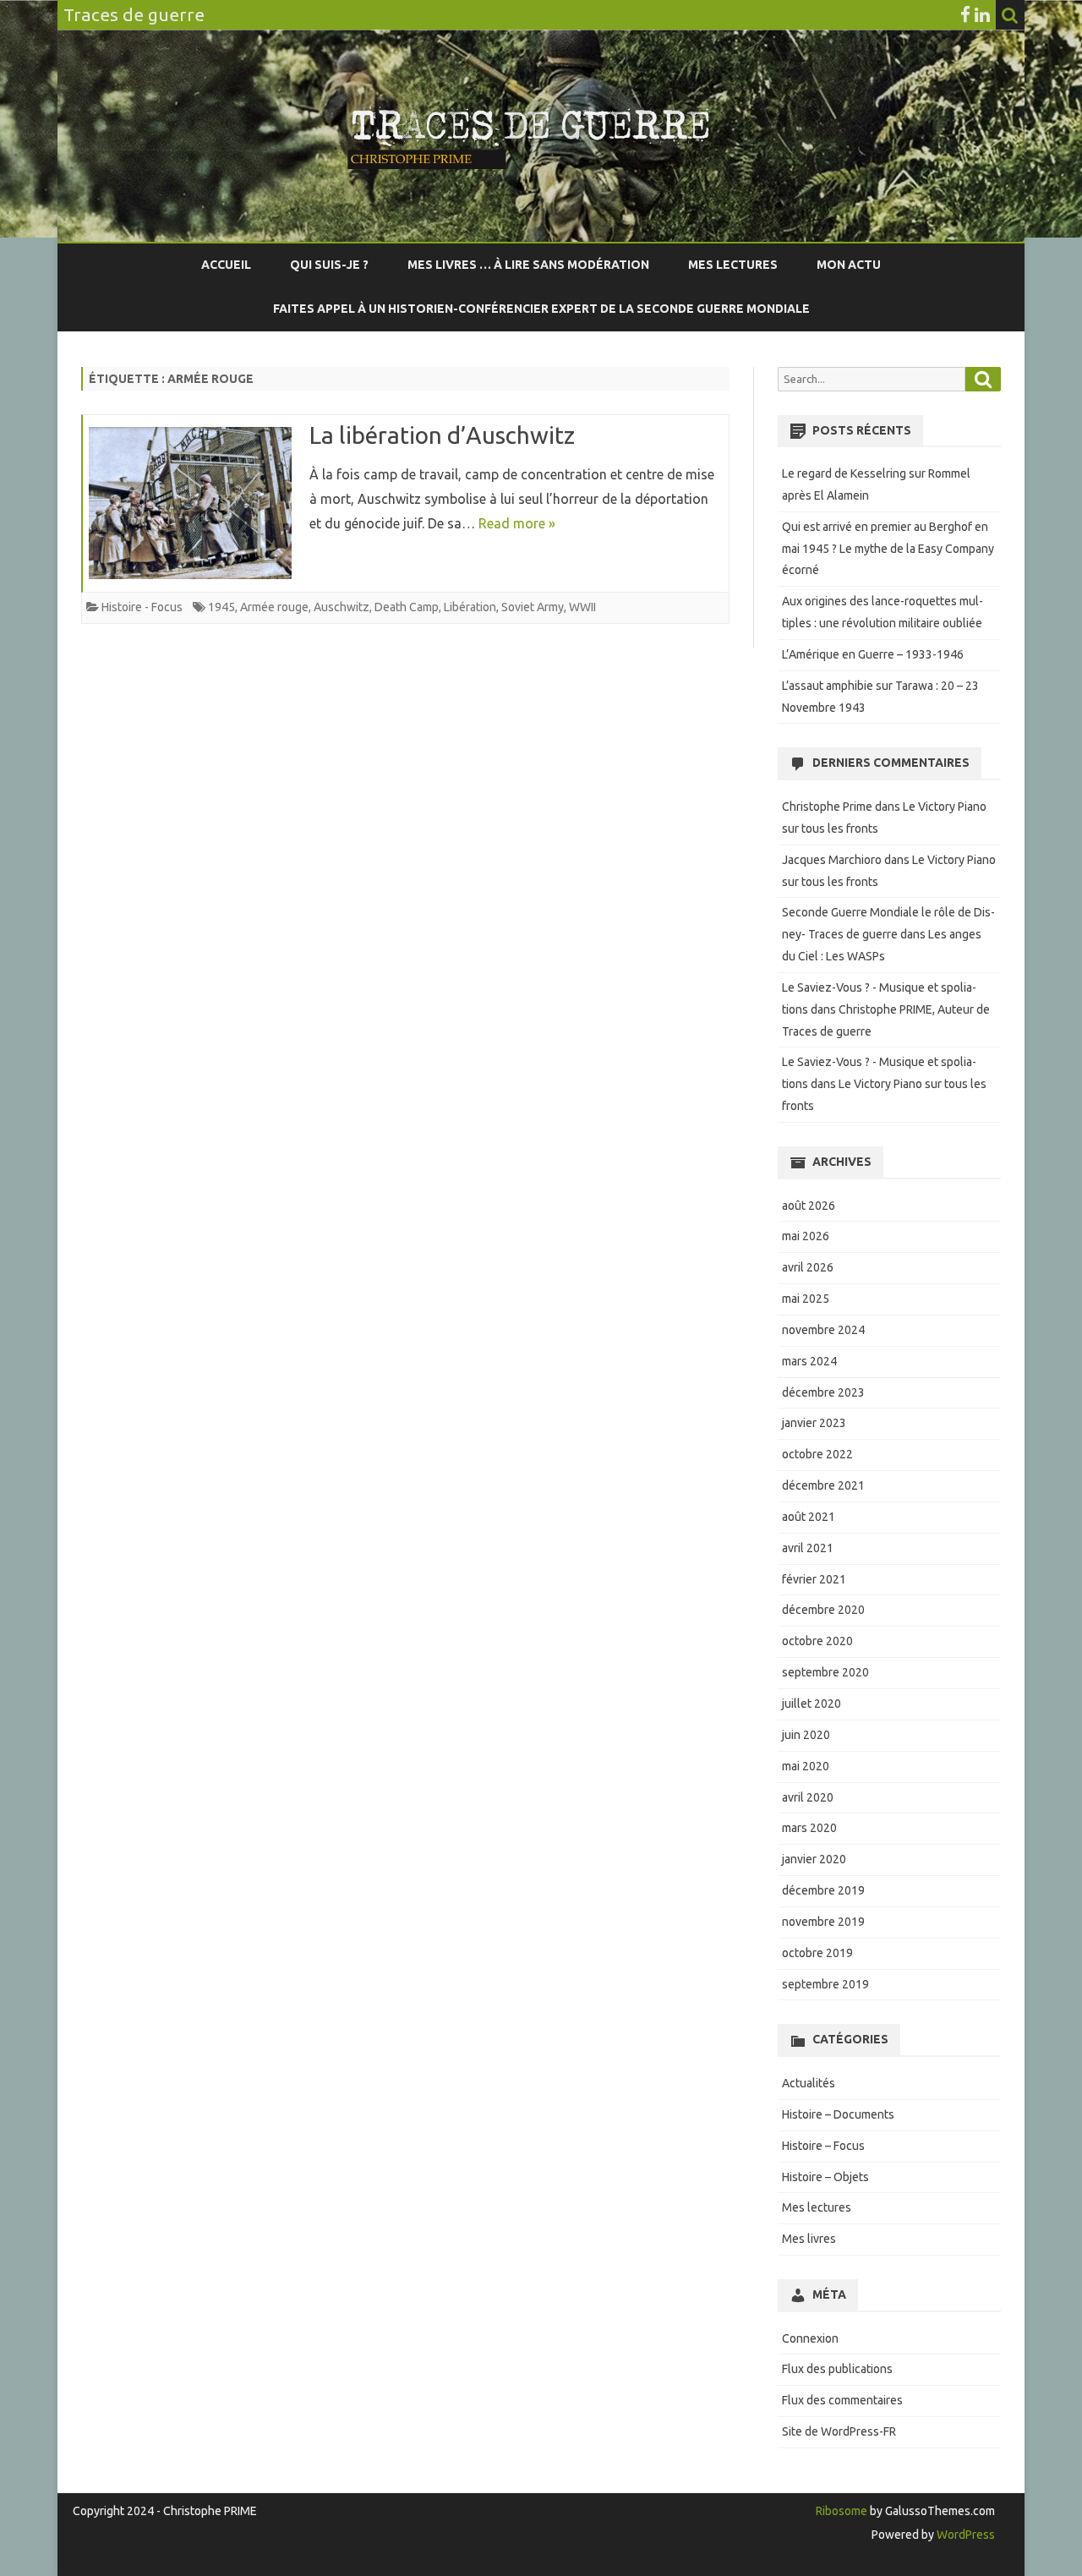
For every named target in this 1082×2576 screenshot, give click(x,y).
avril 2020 (808, 1797)
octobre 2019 (817, 1953)
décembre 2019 (823, 1890)
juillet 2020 (811, 1704)
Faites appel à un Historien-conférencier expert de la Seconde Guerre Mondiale (541, 309)
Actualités (809, 2083)
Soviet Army (533, 607)
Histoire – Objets (825, 2177)
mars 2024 (809, 1361)
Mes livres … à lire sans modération (528, 265)
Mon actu (849, 265)
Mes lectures (733, 265)
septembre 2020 (825, 1672)
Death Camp (407, 607)
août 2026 (809, 1206)
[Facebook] (965, 14)
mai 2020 (806, 1766)
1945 (221, 607)
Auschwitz (342, 607)
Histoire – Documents (838, 2114)
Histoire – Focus (823, 2146)
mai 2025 (806, 1299)
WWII (582, 607)
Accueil (226, 265)
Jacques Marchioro (832, 860)
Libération (470, 607)
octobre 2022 (817, 1454)
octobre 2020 (817, 1641)
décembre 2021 (823, 1485)
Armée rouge (274, 607)
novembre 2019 (823, 1922)
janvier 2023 (814, 1423)
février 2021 (814, 1579)
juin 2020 (806, 1735)
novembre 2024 (823, 1330)
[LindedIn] (982, 14)
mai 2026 (806, 1236)
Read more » (517, 523)
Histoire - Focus (142, 607)
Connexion (810, 2338)
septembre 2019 (825, 1984)
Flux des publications (837, 2369)
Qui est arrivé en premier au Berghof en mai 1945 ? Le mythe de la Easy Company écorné (888, 549)
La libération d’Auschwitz (442, 435)
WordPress (965, 2535)
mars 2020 (809, 1828)
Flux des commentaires (842, 2400)
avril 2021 (808, 1548)
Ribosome (842, 2511)
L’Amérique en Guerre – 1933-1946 (873, 654)
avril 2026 (808, 1267)
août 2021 (809, 1517)
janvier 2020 (814, 1859)
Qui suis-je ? (329, 265)
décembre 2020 (823, 1610)
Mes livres (809, 2239)
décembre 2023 (823, 1392)
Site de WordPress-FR (839, 2431)
